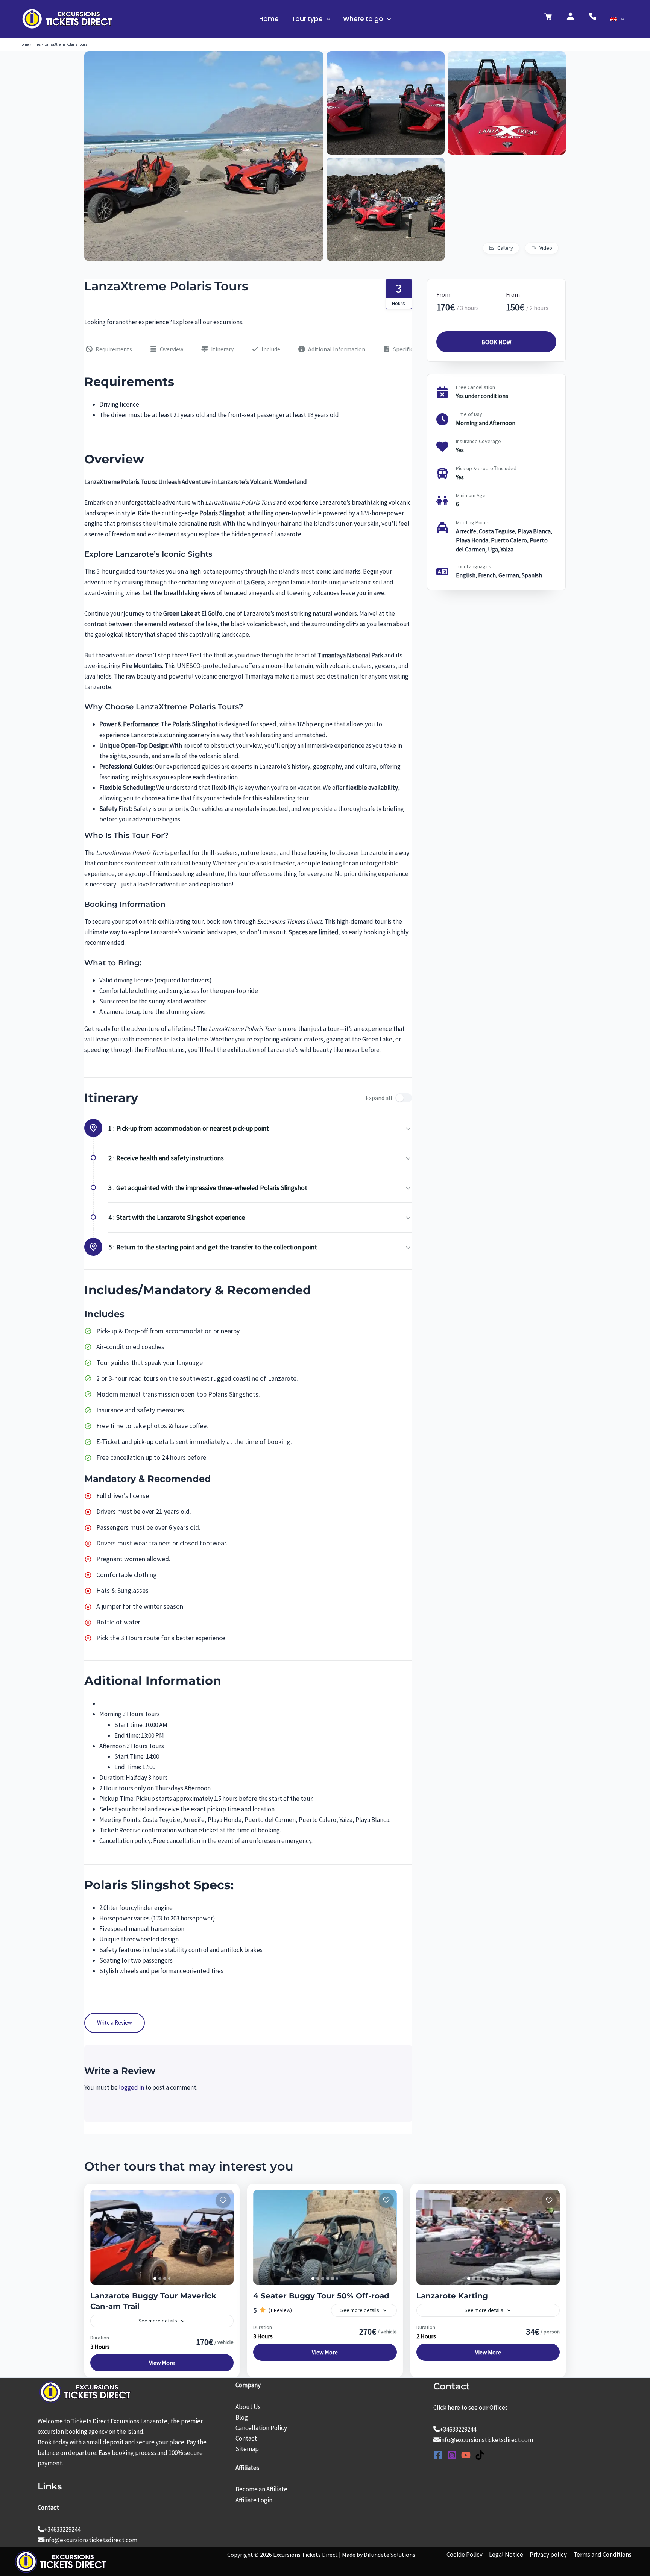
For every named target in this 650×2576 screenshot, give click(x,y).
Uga (493, 549)
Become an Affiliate (261, 2489)
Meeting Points (473, 522)
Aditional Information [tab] (337, 349)
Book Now (496, 342)
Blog (242, 2417)
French (487, 575)
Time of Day (469, 414)
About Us (248, 2407)
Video (546, 248)
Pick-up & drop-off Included (486, 468)
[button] (327, 19)
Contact (246, 2438)
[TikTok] (480, 2455)
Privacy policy (548, 2555)
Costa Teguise (497, 531)
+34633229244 (62, 2529)
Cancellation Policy (261, 2428)
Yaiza (507, 549)
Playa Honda (472, 540)
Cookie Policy (465, 2555)
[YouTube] (466, 2455)
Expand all (379, 1098)
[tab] (155, 2278)
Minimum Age (471, 495)
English (466, 575)
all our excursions (219, 322)
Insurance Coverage (478, 441)
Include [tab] (271, 349)
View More (162, 2363)
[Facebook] (438, 2455)
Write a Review (115, 2023)
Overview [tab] (172, 349)
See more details (158, 2321)
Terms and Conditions (602, 2555)
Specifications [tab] (411, 349)
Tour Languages (474, 566)
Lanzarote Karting (452, 2296)
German (509, 575)
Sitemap (247, 2449)
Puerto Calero (509, 540)
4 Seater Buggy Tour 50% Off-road (321, 2296)
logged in (131, 2087)
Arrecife (466, 531)
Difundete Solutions (390, 2555)
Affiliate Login (254, 2500)
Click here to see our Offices (471, 2408)
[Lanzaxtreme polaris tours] (204, 56)
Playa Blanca (534, 531)
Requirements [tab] (114, 349)
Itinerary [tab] (222, 349)
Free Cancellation (475, 387)
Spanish (532, 575)
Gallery (505, 248)
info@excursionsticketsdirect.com (91, 2540)
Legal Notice (506, 2555)
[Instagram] (452, 2455)
